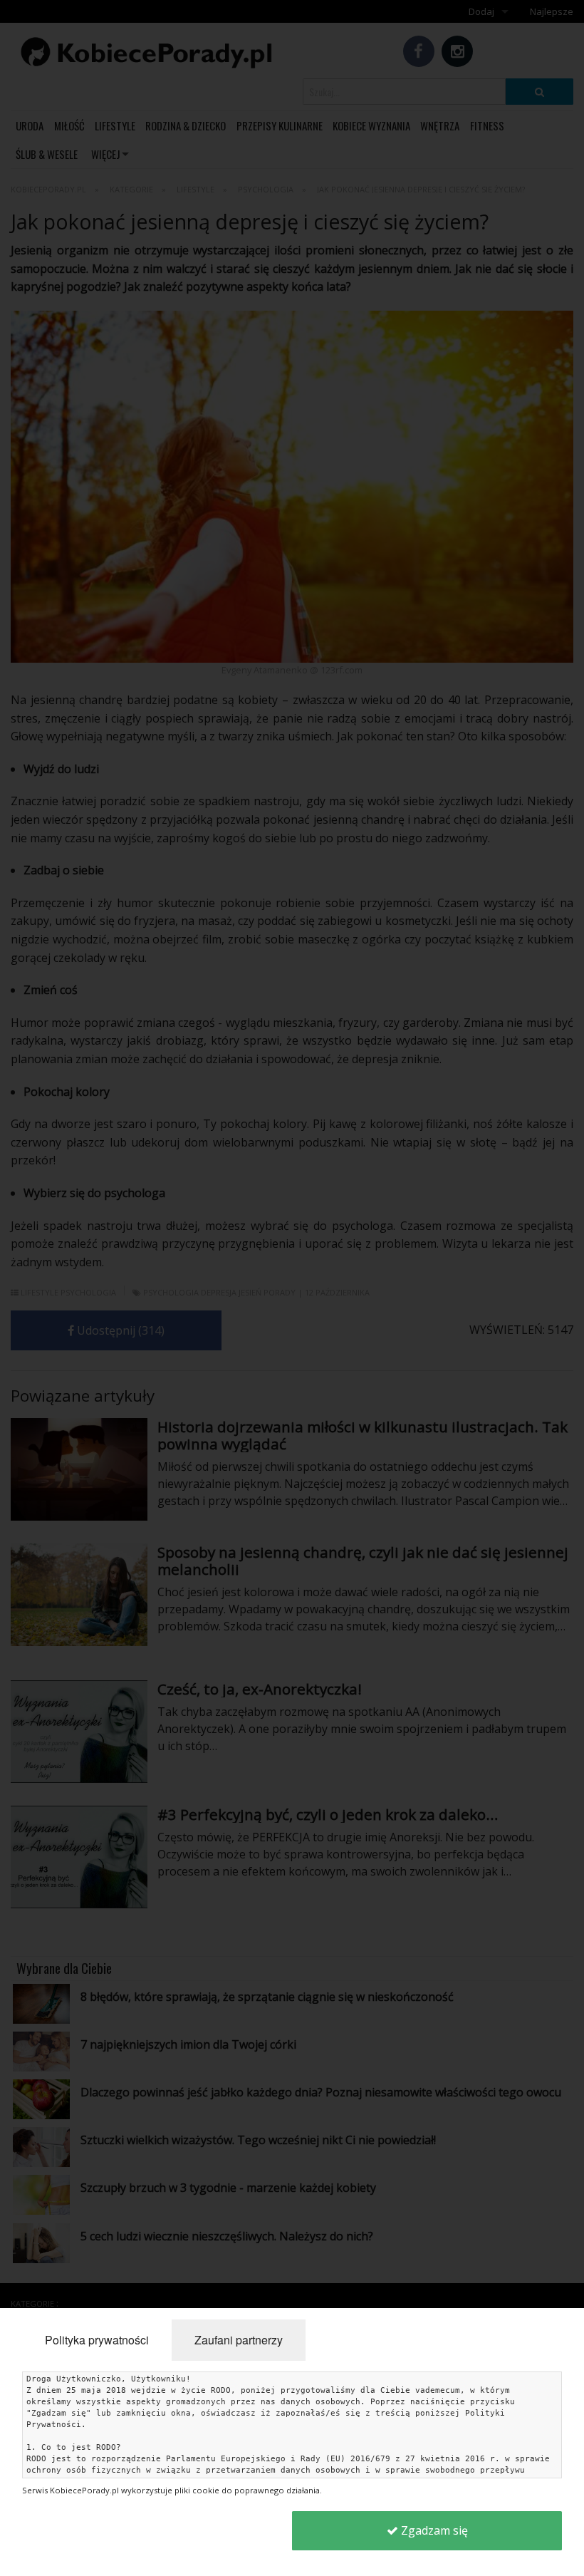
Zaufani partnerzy (239, 2340)
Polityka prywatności (97, 2340)
